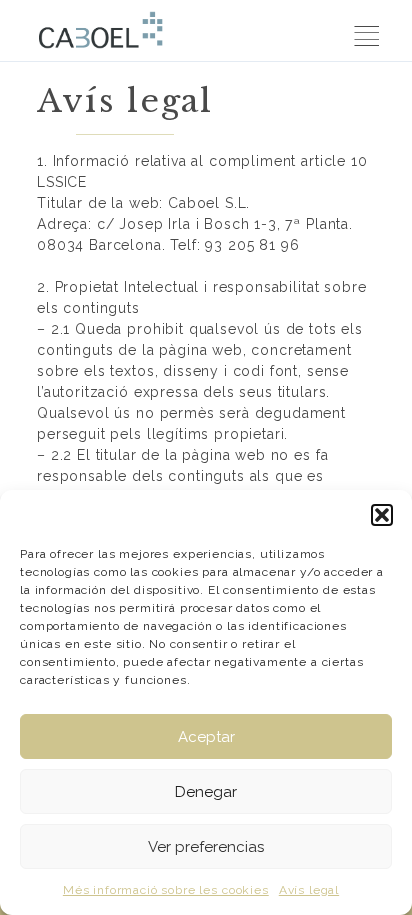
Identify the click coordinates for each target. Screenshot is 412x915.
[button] (382, 515)
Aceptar (206, 737)
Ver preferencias (206, 847)
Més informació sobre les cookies (166, 890)
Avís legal (309, 890)
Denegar (206, 792)
